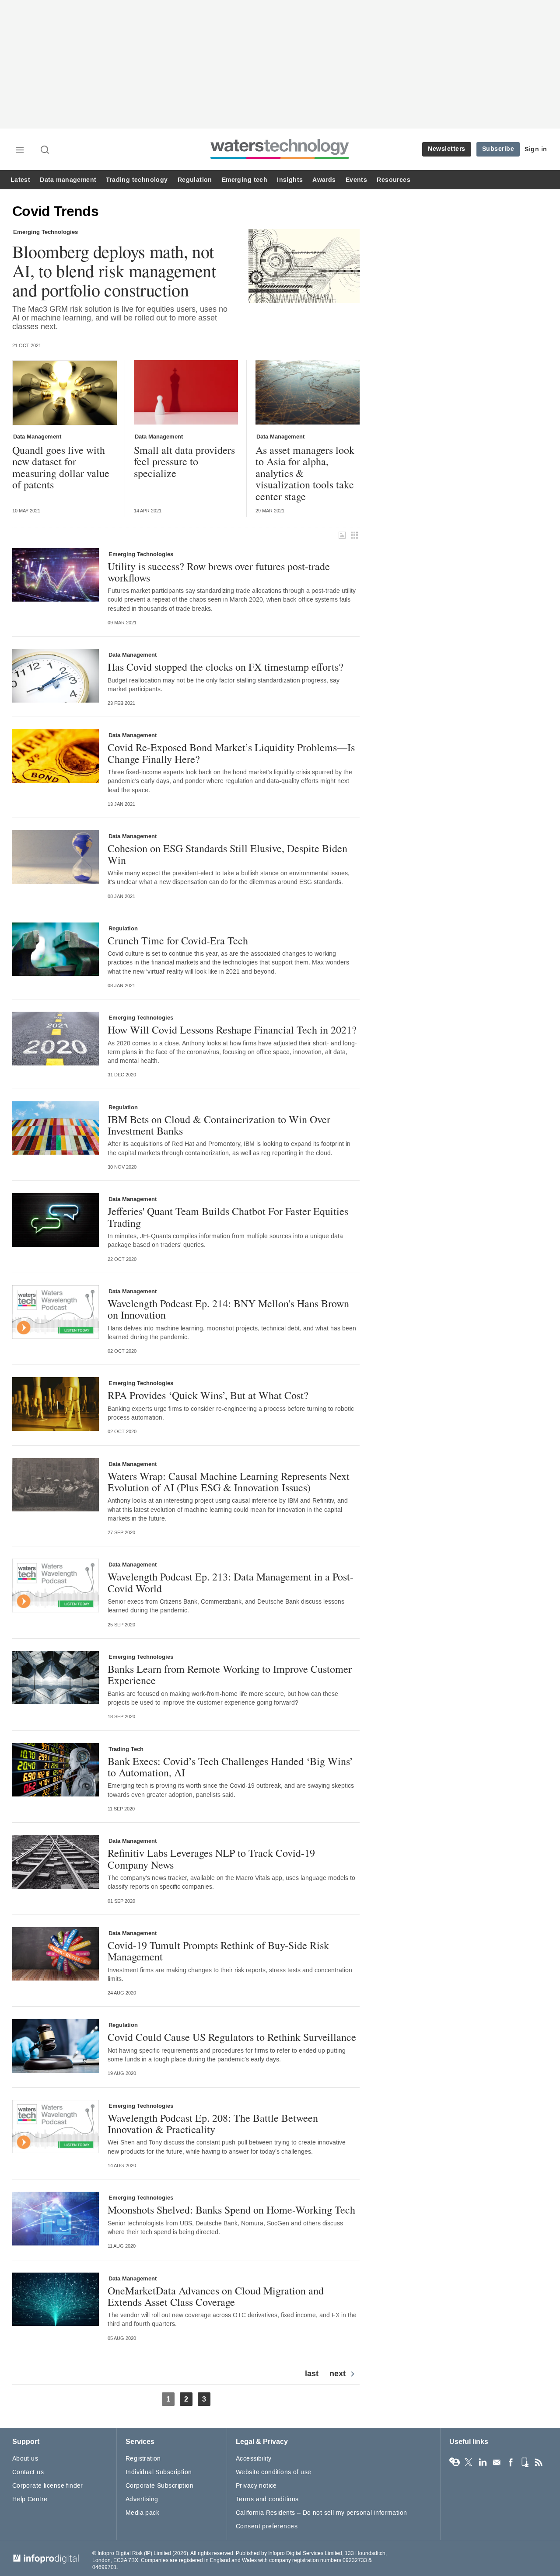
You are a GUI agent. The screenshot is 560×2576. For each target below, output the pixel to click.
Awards (324, 180)
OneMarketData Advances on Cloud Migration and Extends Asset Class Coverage (216, 2296)
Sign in (536, 149)
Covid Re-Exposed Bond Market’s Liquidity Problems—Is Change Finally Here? (231, 753)
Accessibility (254, 2459)
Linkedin (483, 2462)
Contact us (28, 2472)
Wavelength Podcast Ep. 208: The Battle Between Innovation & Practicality (213, 2124)
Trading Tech (126, 1749)
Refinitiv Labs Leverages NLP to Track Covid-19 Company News (211, 1859)
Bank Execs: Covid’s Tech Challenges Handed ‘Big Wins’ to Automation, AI (230, 1767)
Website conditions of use (274, 2472)
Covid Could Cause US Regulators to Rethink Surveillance (232, 2037)
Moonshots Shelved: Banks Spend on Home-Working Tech (231, 2210)
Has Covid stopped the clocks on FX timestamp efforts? (226, 667)
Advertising (142, 2499)
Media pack (142, 2513)
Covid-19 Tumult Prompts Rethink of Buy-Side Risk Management (218, 1951)
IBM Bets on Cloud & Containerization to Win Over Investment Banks (219, 1125)
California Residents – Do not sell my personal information (321, 2513)
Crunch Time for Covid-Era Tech (178, 940)
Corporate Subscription (159, 2486)
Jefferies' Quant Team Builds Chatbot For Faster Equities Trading (228, 1217)
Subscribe (498, 149)
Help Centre (30, 2499)
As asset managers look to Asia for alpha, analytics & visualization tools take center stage (305, 473)
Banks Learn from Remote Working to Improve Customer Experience (230, 1675)
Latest (20, 180)
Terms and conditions (267, 2499)
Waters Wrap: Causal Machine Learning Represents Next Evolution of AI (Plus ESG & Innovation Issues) (229, 1482)
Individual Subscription (159, 2472)
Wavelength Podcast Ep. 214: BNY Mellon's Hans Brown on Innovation (228, 1309)
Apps (525, 2462)
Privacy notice (256, 2486)
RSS (539, 2462)
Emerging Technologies (45, 232)
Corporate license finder (48, 2486)
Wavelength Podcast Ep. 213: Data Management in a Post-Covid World (231, 1582)
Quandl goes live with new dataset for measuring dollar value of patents (61, 467)
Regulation (195, 180)
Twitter (469, 2462)
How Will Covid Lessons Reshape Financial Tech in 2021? (232, 1030)
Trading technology (137, 180)
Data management (68, 180)
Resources (394, 180)
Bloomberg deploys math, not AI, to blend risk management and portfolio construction (114, 271)
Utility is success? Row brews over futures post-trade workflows (219, 572)
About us (25, 2459)
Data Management (37, 437)
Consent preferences (267, 2526)
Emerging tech (245, 180)
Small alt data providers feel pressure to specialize (184, 461)
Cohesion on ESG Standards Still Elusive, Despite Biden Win (227, 854)
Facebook (511, 2462)
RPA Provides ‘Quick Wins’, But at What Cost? (208, 1395)
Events (356, 180)
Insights (290, 180)
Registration (143, 2459)
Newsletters (447, 149)
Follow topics (455, 2462)
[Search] (45, 150)
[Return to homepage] (280, 158)
